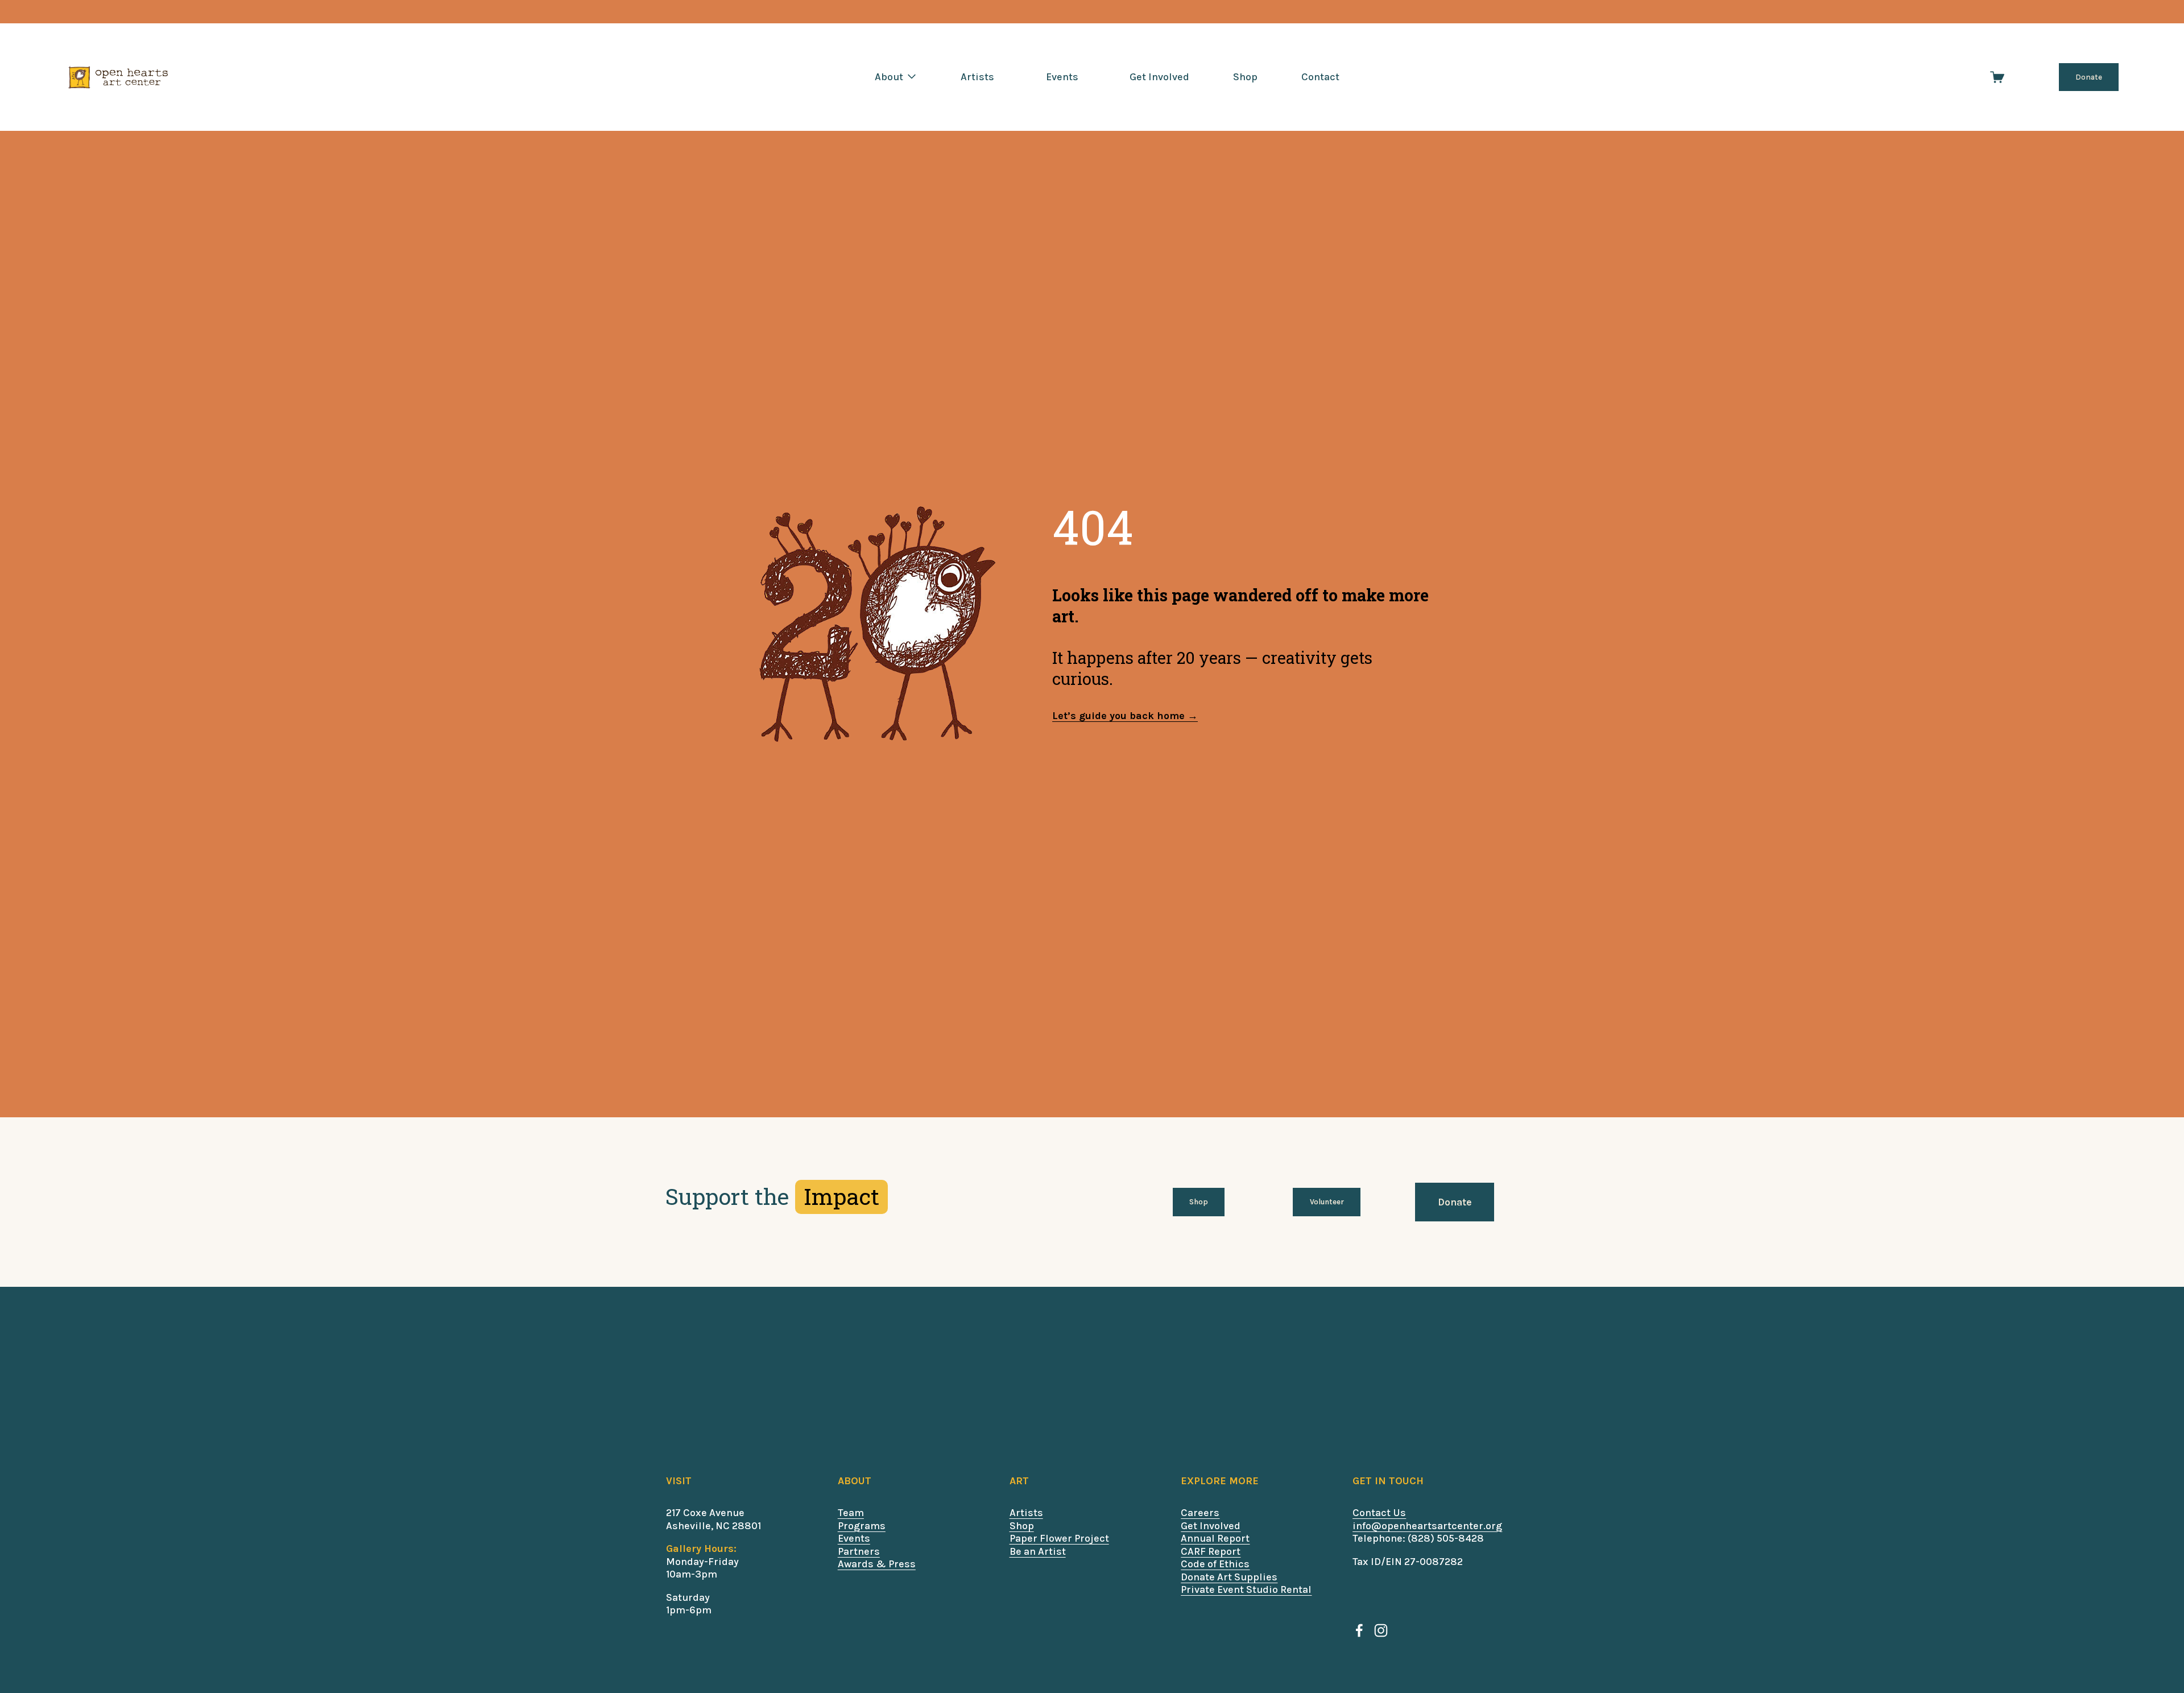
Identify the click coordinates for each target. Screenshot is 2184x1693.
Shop (1245, 77)
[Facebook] (1359, 1630)
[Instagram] (1381, 1630)
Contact (1320, 77)
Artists (977, 77)
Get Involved (1159, 77)
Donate (2089, 77)
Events (1062, 77)
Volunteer (1327, 1202)
